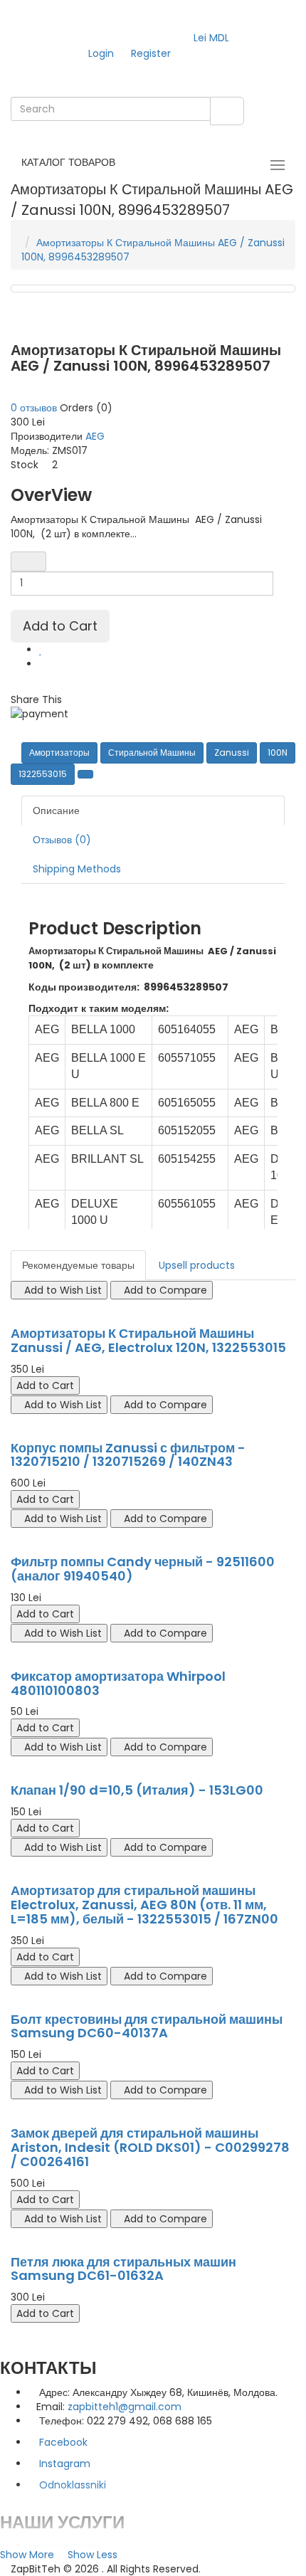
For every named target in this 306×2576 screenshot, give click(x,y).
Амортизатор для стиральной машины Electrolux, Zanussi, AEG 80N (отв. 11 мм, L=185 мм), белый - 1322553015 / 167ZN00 (144, 1905)
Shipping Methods (77, 869)
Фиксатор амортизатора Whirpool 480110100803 (118, 1683)
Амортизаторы (59, 753)
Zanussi (232, 753)
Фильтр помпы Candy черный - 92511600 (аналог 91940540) (143, 1569)
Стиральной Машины (152, 753)
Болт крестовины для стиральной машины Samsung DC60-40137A (147, 2026)
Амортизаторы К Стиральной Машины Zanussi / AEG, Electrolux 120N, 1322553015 (148, 1340)
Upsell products (197, 1265)
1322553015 (43, 774)
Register (151, 53)
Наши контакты (64, 2546)
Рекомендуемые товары (78, 1265)
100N (278, 753)
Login (101, 53)
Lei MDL (214, 38)
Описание (56, 811)
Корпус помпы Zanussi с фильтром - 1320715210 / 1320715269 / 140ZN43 (128, 1455)
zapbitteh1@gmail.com (125, 2407)
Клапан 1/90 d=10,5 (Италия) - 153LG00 (137, 1790)
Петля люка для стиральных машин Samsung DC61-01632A (123, 2269)
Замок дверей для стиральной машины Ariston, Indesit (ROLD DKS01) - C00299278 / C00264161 (150, 2147)
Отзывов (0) (62, 840)
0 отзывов (34, 408)
